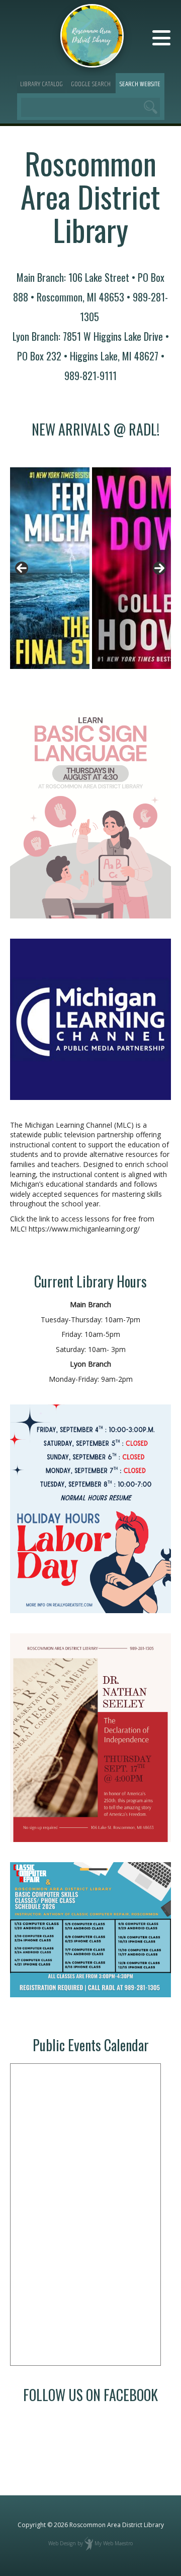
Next (159, 568)
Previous (22, 568)
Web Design (62, 2543)
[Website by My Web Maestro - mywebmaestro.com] (89, 2543)
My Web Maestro (114, 2543)
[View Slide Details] (50, 568)
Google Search (91, 84)
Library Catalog (41, 84)
